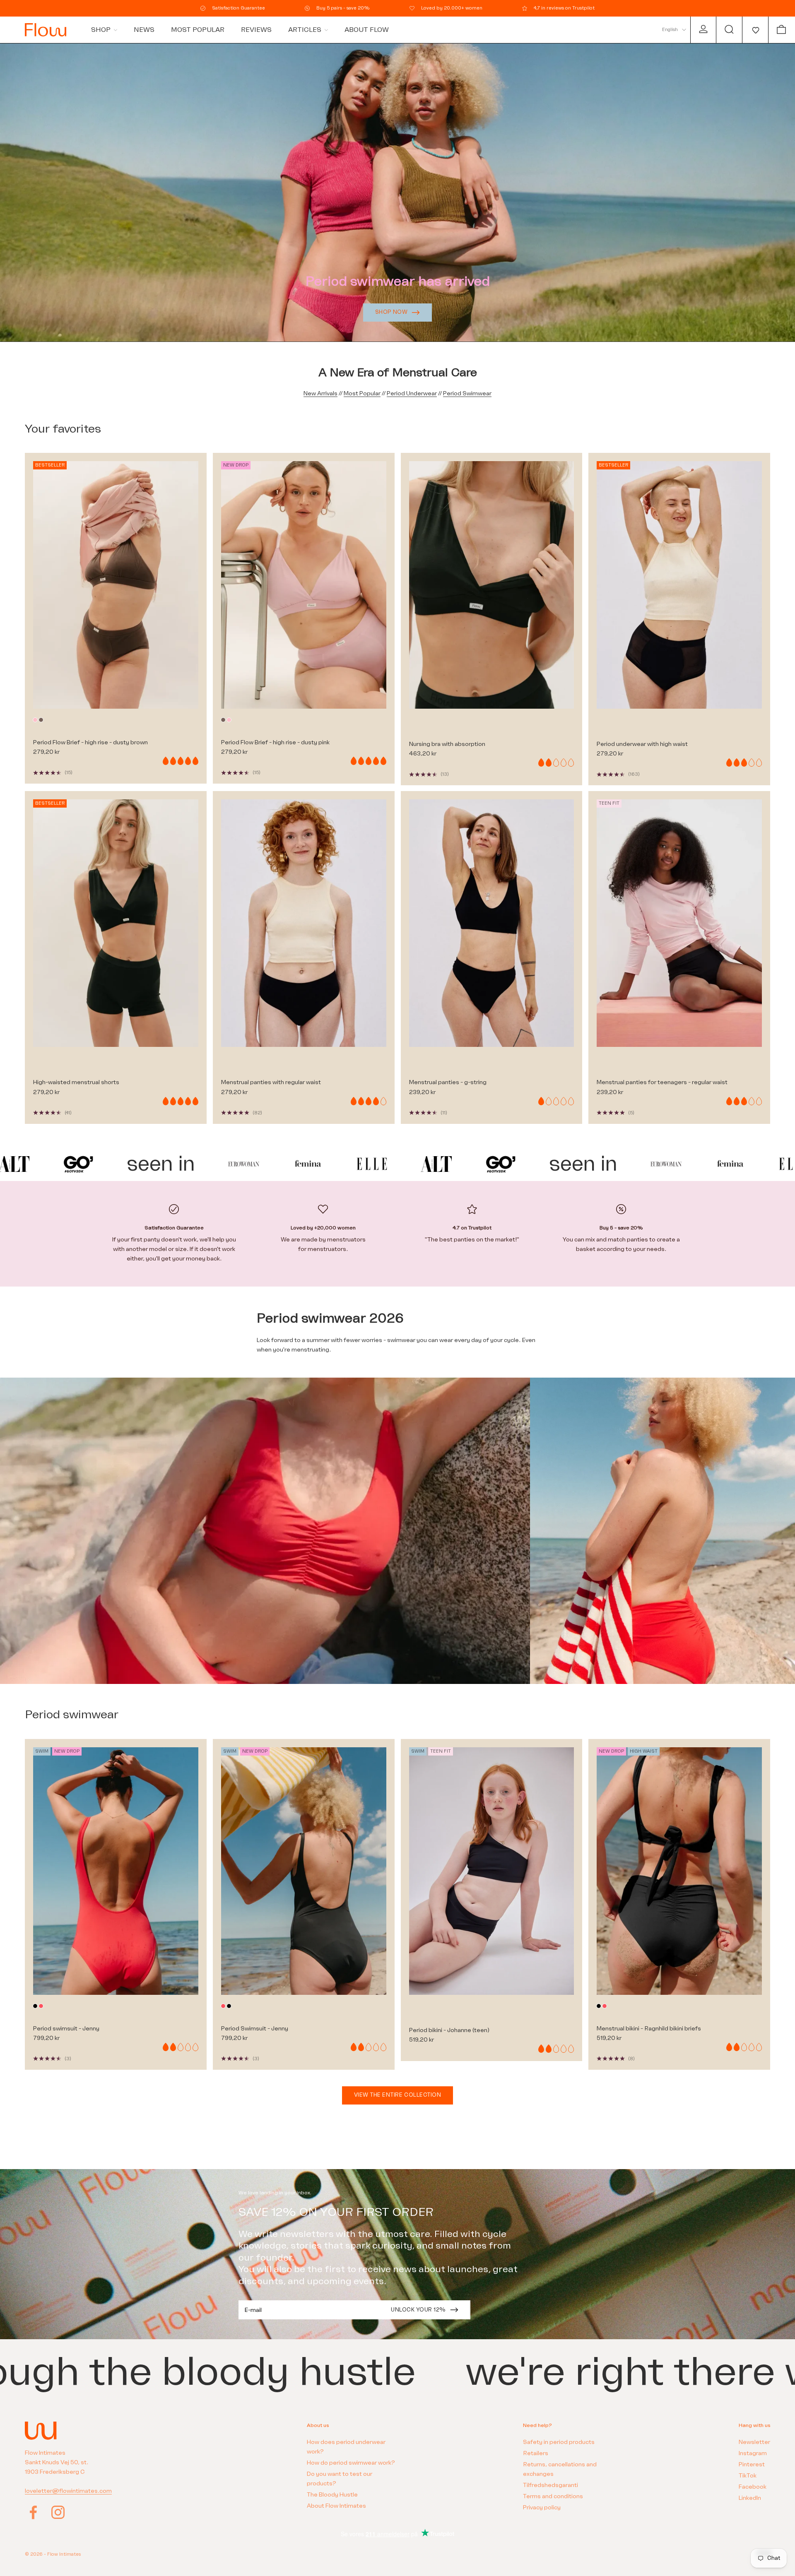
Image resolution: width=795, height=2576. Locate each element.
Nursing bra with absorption (447, 744)
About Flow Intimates (336, 2506)
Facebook (753, 2487)
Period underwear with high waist (642, 744)
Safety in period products (559, 2442)
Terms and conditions (553, 2496)
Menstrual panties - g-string (448, 1082)
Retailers (536, 2453)
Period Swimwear (467, 393)
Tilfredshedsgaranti (550, 2485)
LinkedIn (750, 2498)
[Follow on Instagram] (58, 2512)
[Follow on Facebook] (33, 2512)
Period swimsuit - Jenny (66, 2029)
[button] (755, 30)
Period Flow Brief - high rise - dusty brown (90, 742)
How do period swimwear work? (351, 2463)
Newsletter (754, 2442)
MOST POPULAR (198, 30)
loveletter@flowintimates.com (68, 2491)
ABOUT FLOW (367, 30)
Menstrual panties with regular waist (271, 1082)
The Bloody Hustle (332, 2495)
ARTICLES (305, 30)
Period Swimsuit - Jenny (255, 2029)
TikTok (748, 2476)
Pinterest (752, 2464)
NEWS (144, 30)
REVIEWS (256, 30)
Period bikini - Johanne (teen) (449, 2030)
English (670, 30)
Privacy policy (542, 2507)
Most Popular (362, 393)
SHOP (101, 30)
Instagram (753, 2453)
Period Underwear (412, 393)
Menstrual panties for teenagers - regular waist (662, 1082)
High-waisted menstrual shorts (76, 1082)
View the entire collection (398, 2095)
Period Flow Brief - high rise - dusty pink (275, 742)
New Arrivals (320, 393)
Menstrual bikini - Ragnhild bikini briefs (649, 2029)
